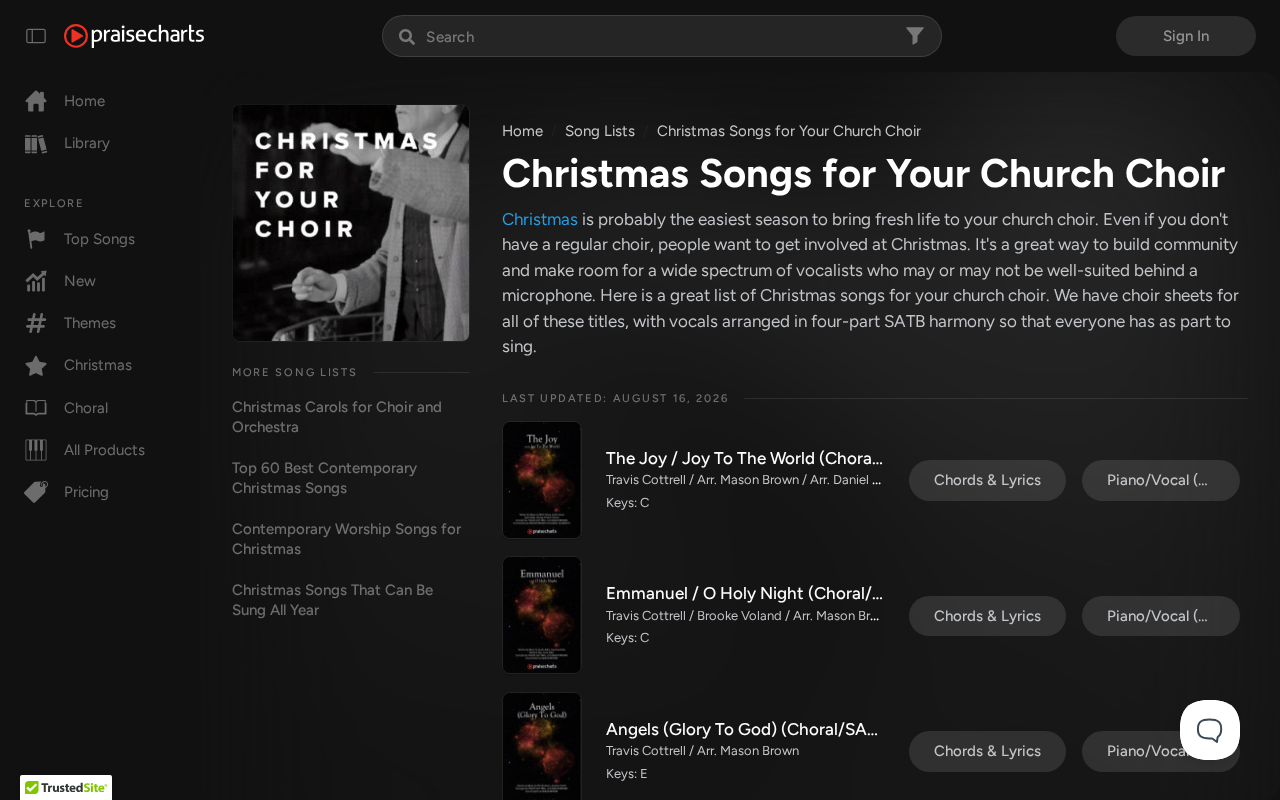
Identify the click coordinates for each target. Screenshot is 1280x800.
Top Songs (99, 239)
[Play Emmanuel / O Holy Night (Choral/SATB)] (542, 615)
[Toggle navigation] (36, 36)
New (80, 281)
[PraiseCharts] (134, 36)
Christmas (98, 365)
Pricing (86, 492)
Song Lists (600, 131)
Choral (86, 408)
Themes (90, 323)
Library (87, 143)
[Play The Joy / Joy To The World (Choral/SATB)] (542, 480)
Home (84, 101)
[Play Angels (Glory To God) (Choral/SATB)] (542, 751)
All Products (104, 450)
